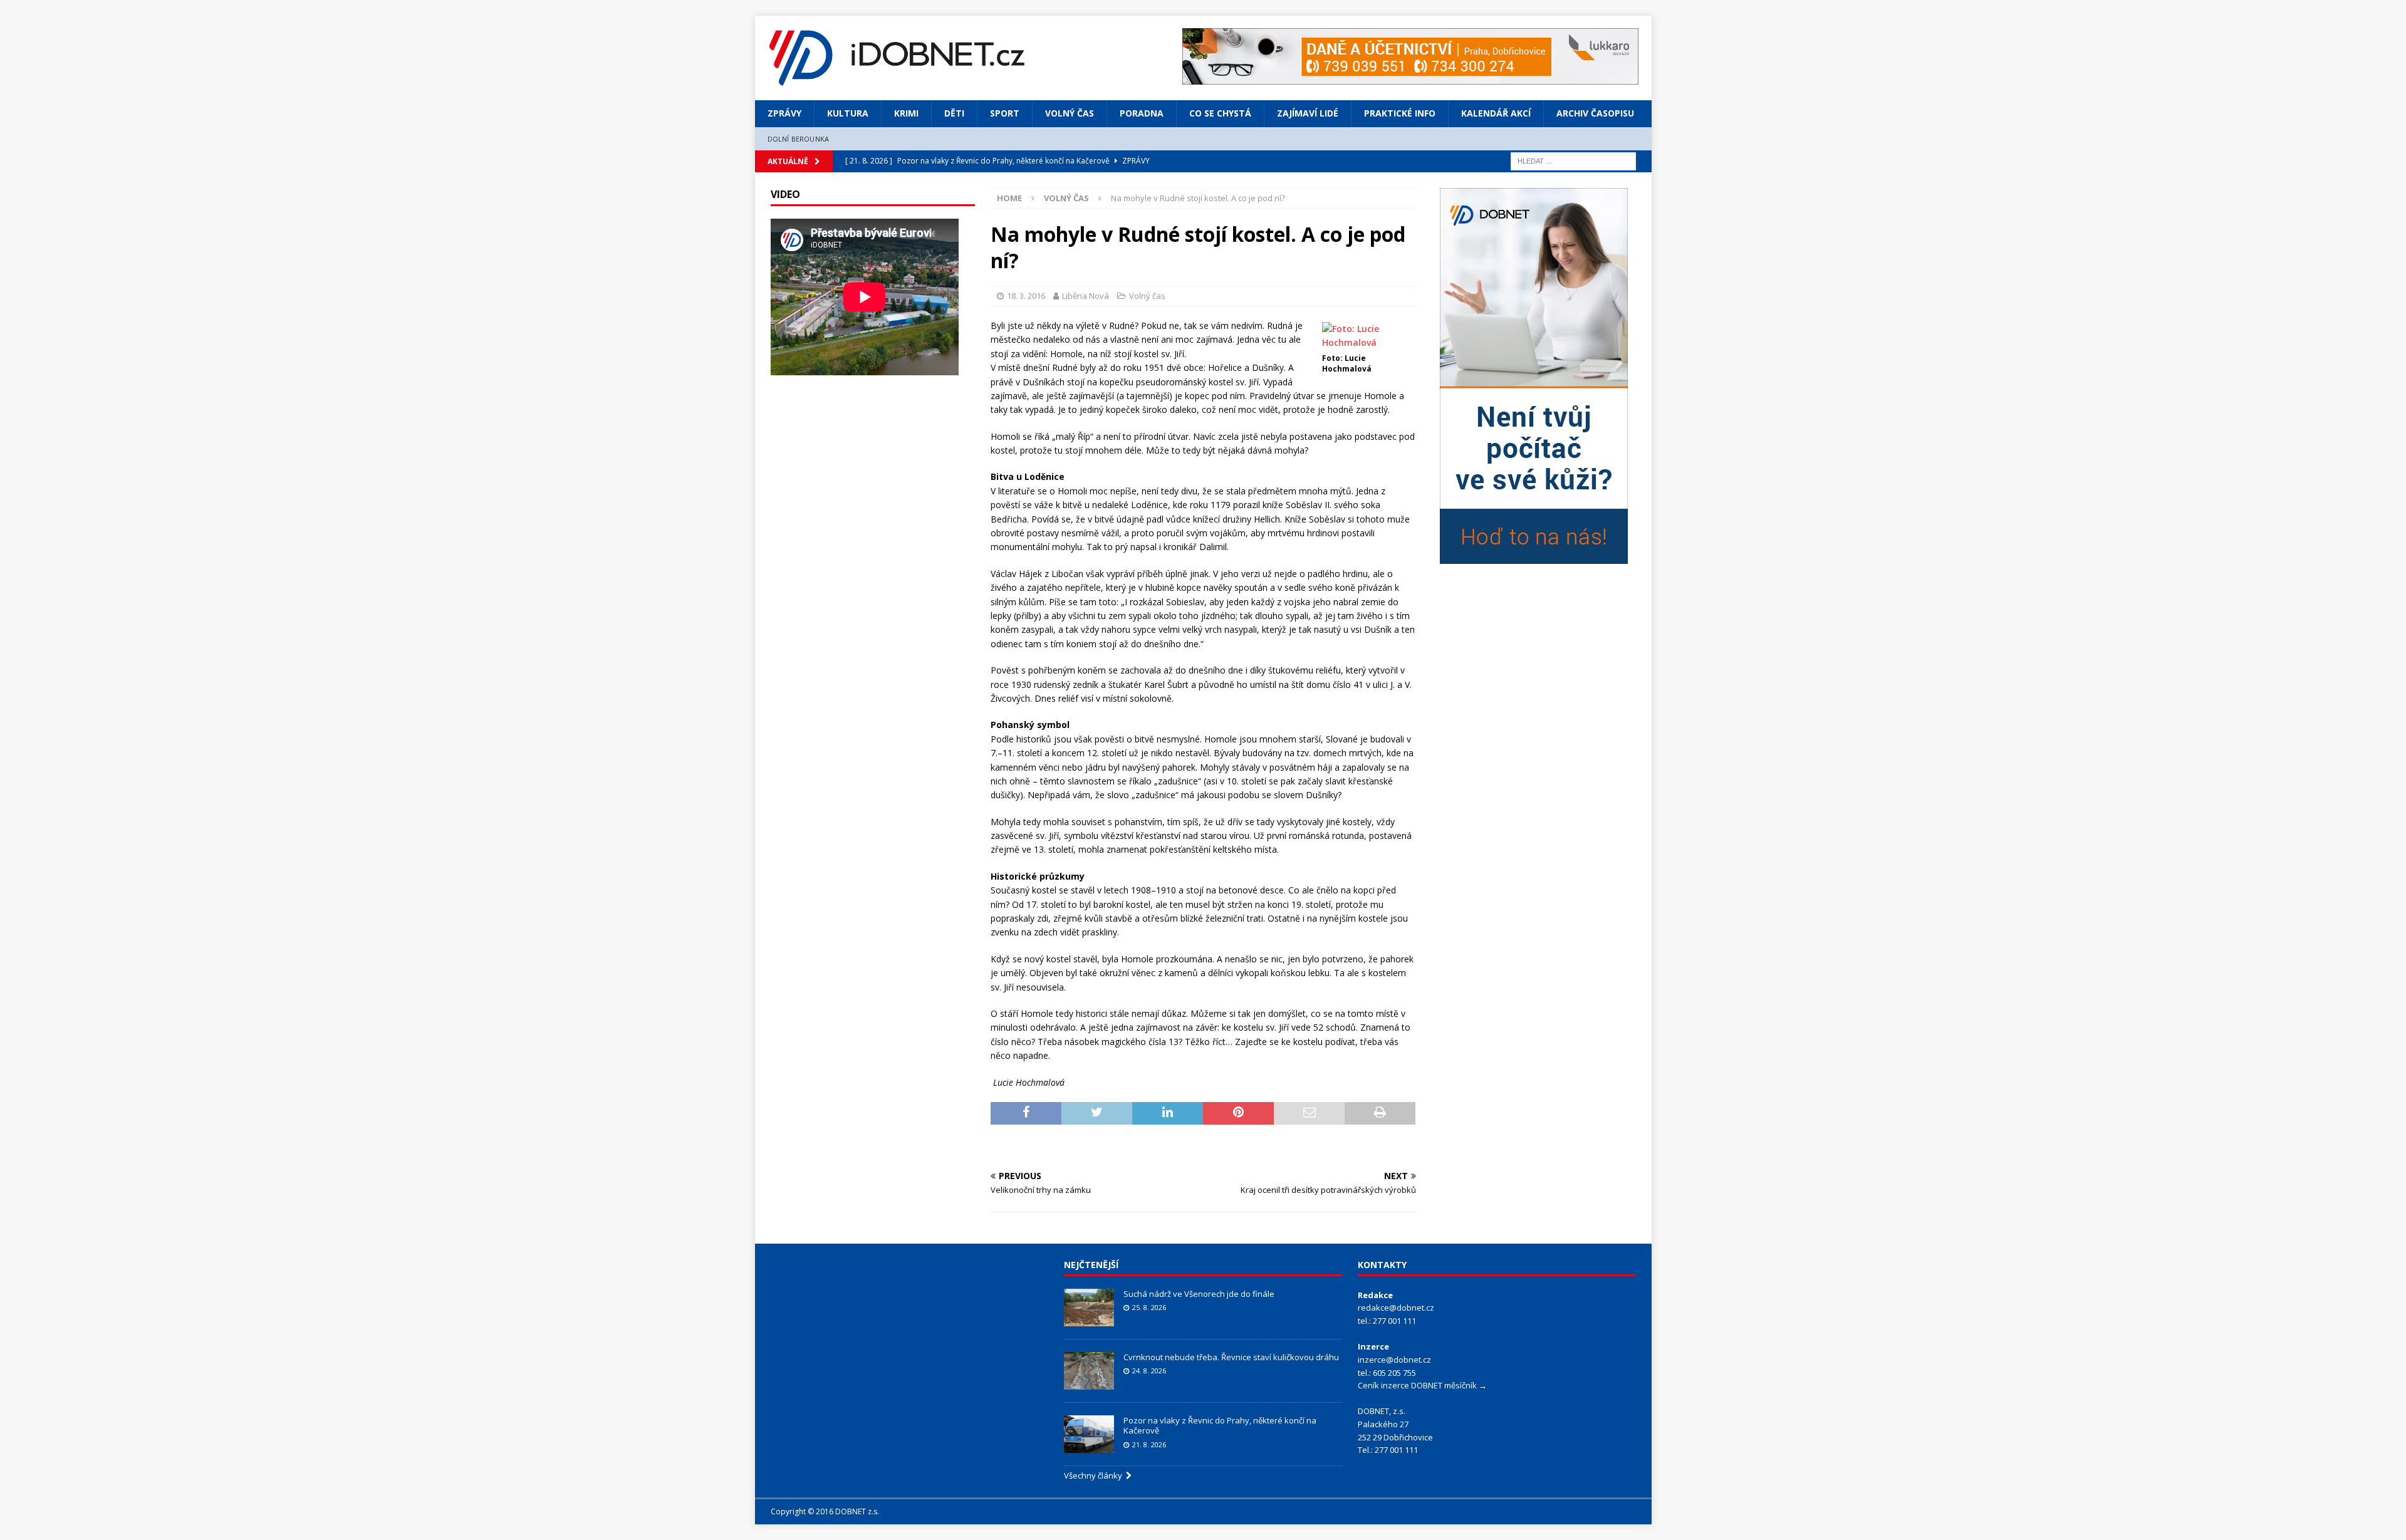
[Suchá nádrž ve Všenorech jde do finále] (1089, 1308)
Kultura (848, 113)
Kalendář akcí (1496, 113)
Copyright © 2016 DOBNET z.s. (825, 1511)
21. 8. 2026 (1149, 1444)
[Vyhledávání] (1573, 160)
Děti (954, 113)
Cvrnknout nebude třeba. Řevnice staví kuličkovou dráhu (1232, 1357)
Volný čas (1070, 113)
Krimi (906, 113)
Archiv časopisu (1595, 113)
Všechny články (1095, 1475)
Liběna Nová (1086, 296)
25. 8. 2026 (1149, 1307)
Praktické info (1400, 113)
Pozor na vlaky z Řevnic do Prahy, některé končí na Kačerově (1220, 1426)
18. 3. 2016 (1026, 296)
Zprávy (784, 113)
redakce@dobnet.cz (1396, 1308)
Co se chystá (1220, 113)
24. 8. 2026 (1149, 1371)
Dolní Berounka (799, 139)
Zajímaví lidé (1308, 113)
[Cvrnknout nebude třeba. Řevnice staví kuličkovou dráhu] (1089, 1371)
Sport (1005, 113)
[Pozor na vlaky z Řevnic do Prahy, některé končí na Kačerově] (1089, 1434)
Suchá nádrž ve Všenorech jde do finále (1199, 1294)
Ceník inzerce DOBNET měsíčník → (1422, 1385)
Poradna (1142, 113)
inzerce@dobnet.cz (1394, 1360)
